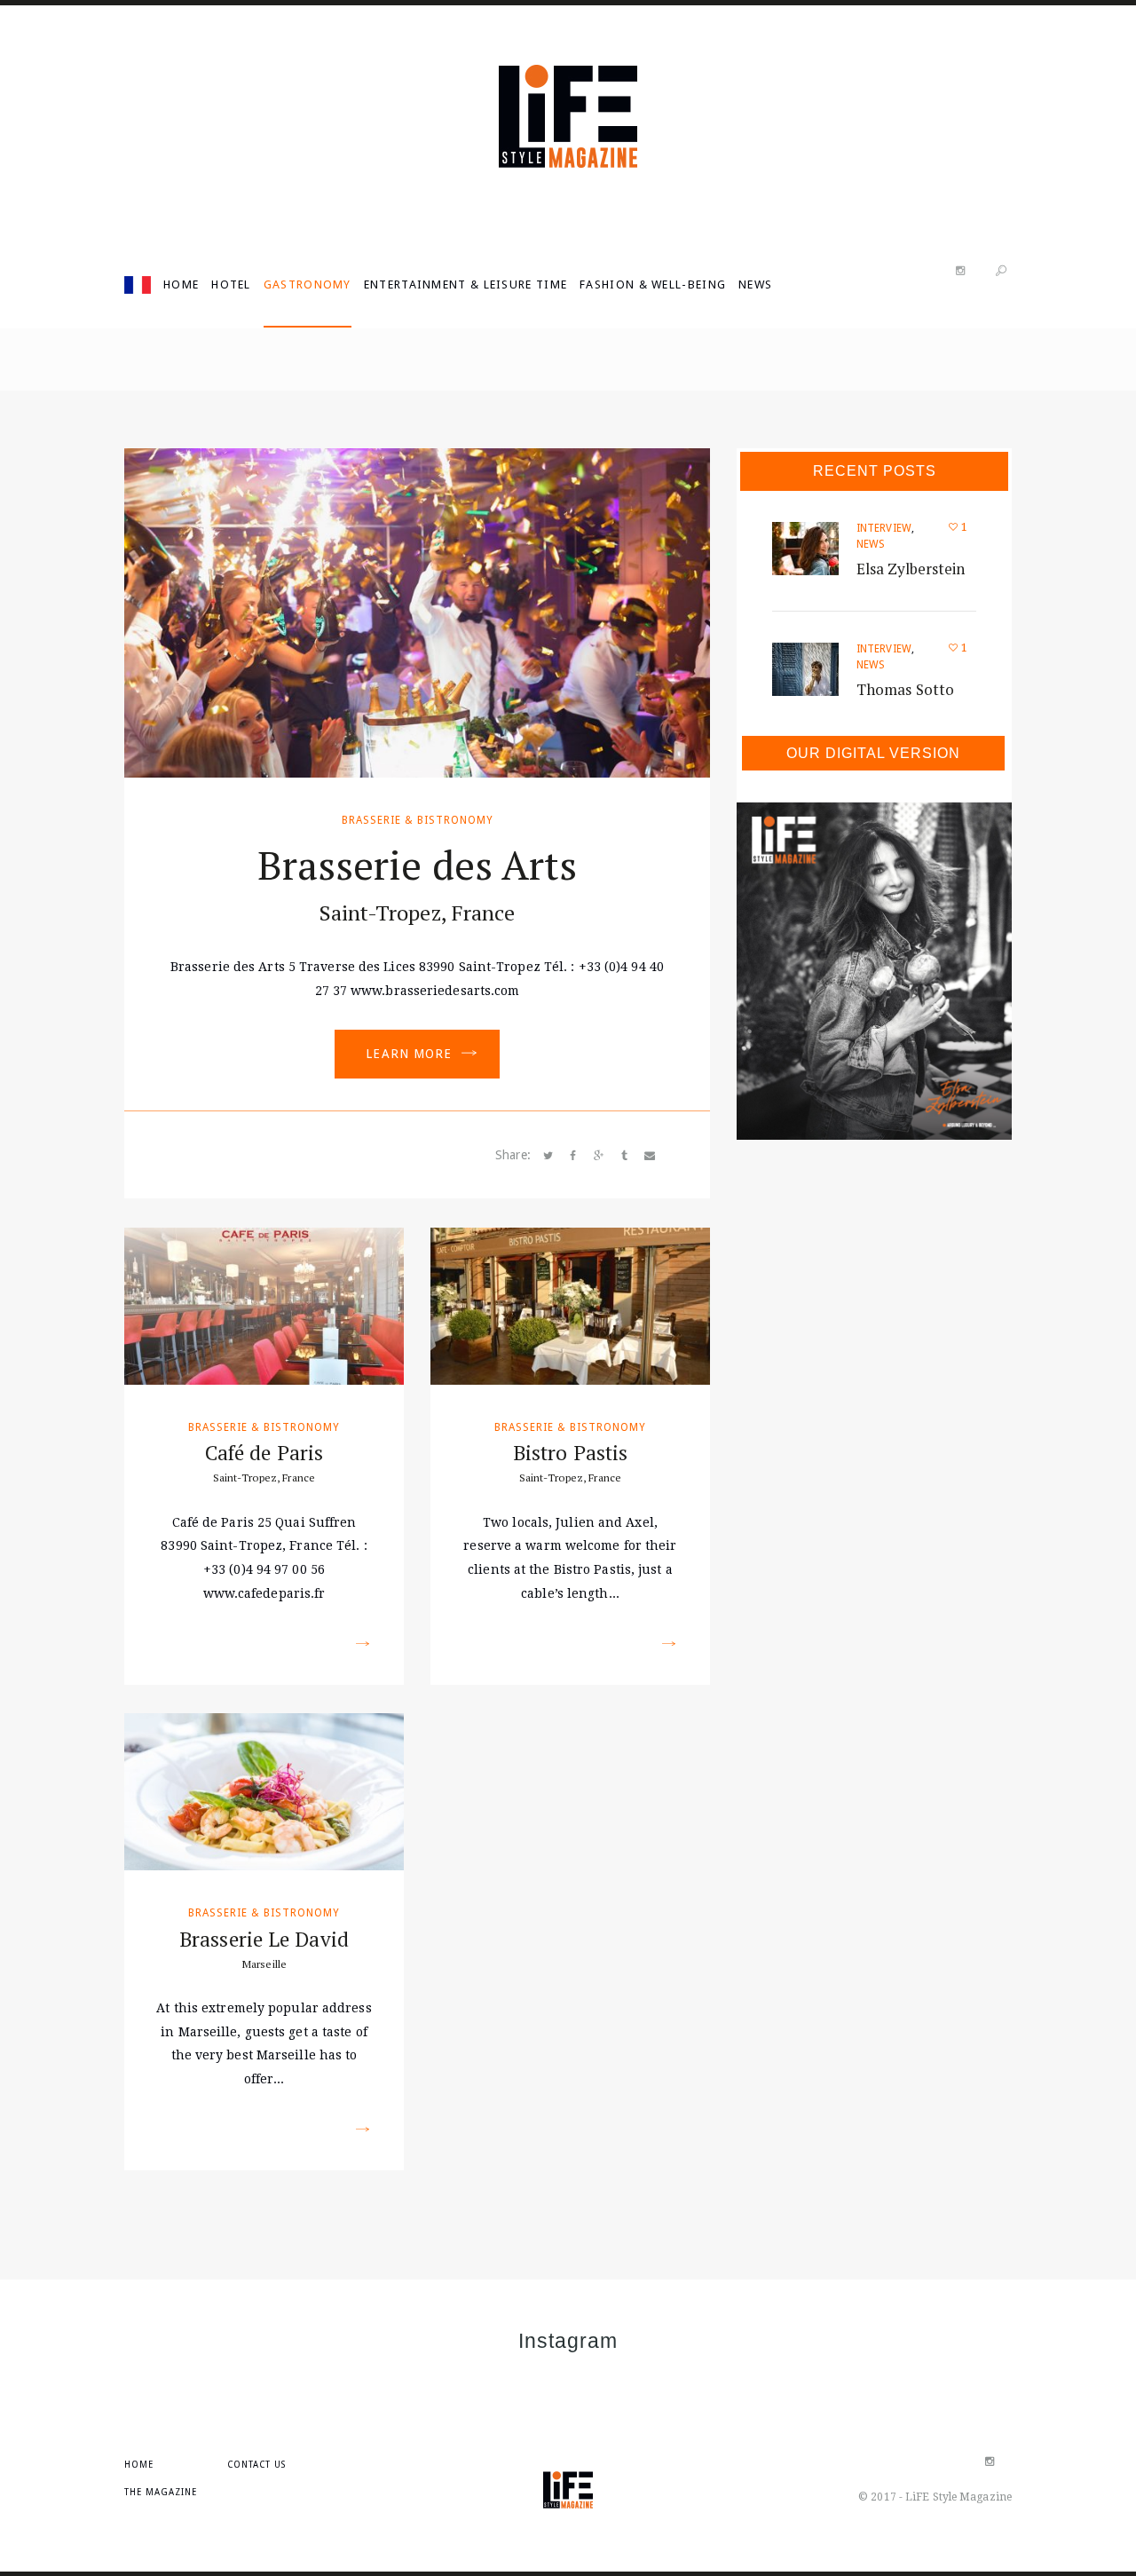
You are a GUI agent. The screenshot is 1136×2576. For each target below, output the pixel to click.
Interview (884, 528)
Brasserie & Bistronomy (418, 820)
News (871, 544)
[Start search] (1001, 271)
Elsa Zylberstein (911, 569)
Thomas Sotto (905, 689)
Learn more (409, 1054)
